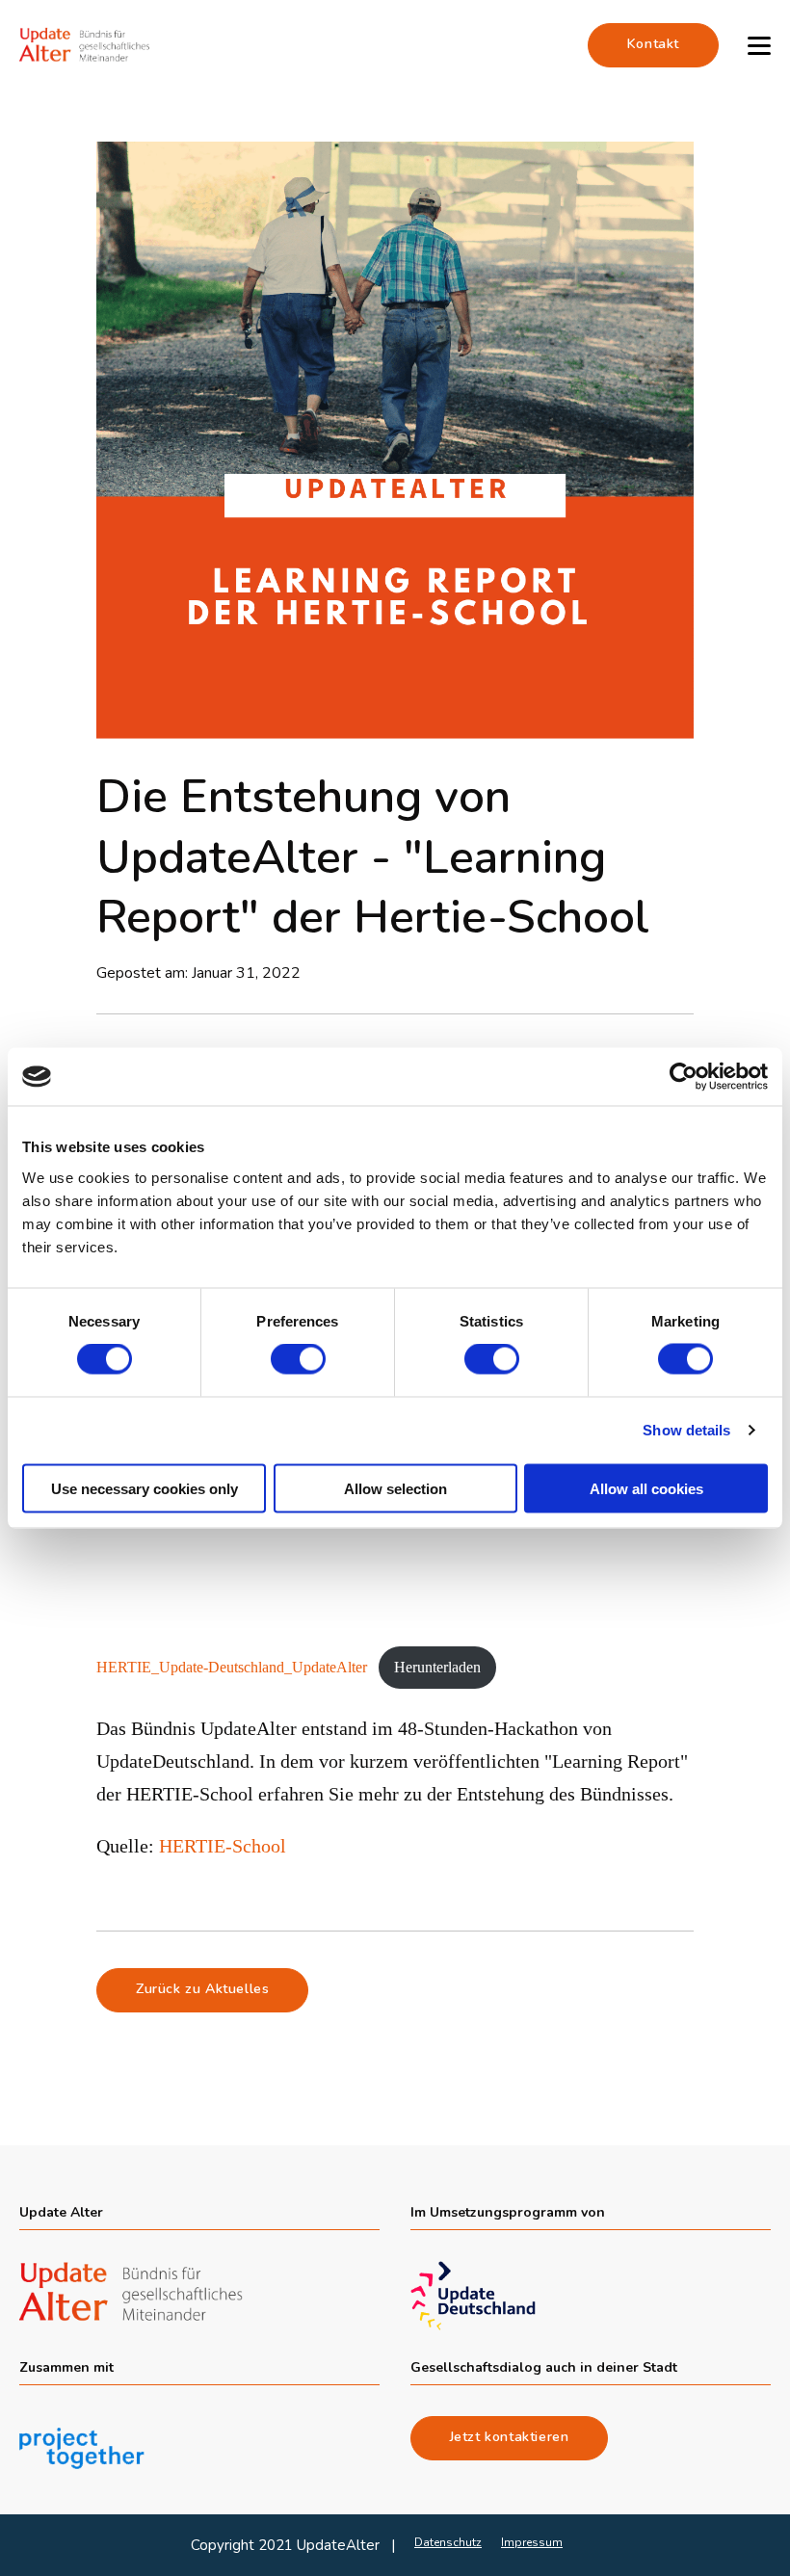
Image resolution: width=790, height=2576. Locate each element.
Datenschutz (448, 2542)
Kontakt (653, 44)
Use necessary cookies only (145, 1488)
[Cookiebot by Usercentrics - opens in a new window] (684, 1077)
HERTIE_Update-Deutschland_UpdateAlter (232, 1667)
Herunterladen (437, 1667)
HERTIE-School (223, 1846)
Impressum (532, 2542)
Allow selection (395, 1488)
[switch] (298, 1359)
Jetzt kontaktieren (510, 2437)
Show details (686, 1430)
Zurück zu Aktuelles (202, 1989)
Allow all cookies (646, 1488)
